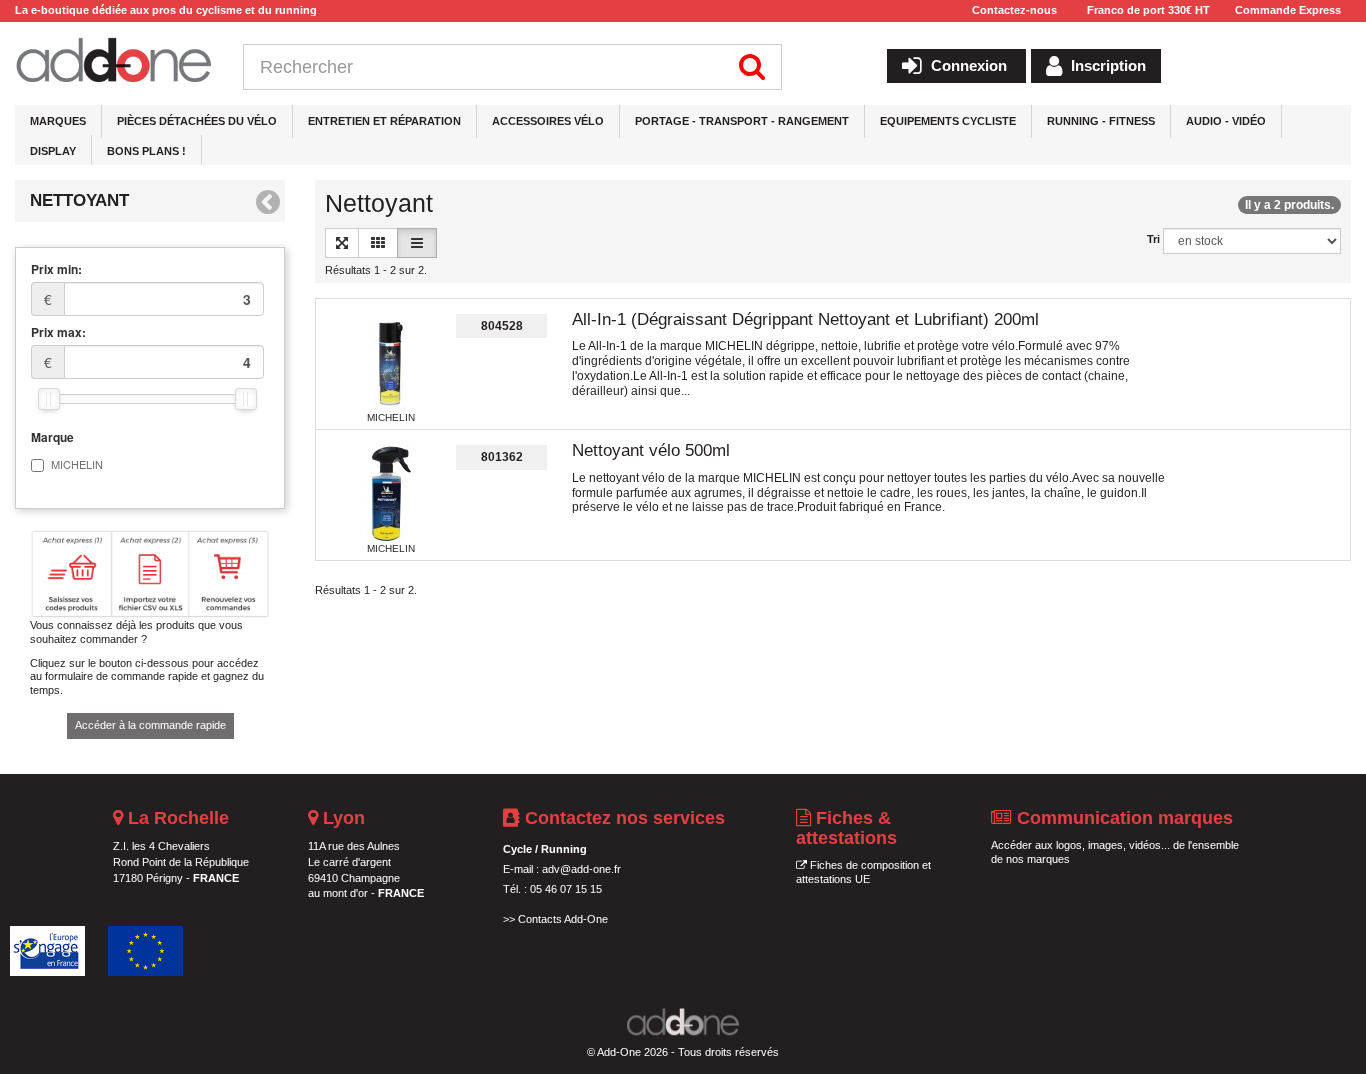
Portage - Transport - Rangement (742, 121)
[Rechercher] (752, 67)
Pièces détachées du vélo (197, 121)
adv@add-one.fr (581, 869)
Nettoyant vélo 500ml (651, 450)
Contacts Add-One (563, 919)
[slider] (49, 399)
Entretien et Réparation (384, 121)
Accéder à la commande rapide (150, 725)
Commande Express (1288, 10)
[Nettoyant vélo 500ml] (391, 494)
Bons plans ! (146, 151)
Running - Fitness (1101, 121)
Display (53, 151)
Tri (1153, 239)
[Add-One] (114, 61)
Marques (58, 121)
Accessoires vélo (548, 121)
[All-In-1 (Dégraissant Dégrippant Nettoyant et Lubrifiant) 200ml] (391, 363)
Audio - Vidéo (1226, 121)
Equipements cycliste (948, 121)
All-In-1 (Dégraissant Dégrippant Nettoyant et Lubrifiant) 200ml (805, 319)
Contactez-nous (1014, 10)
